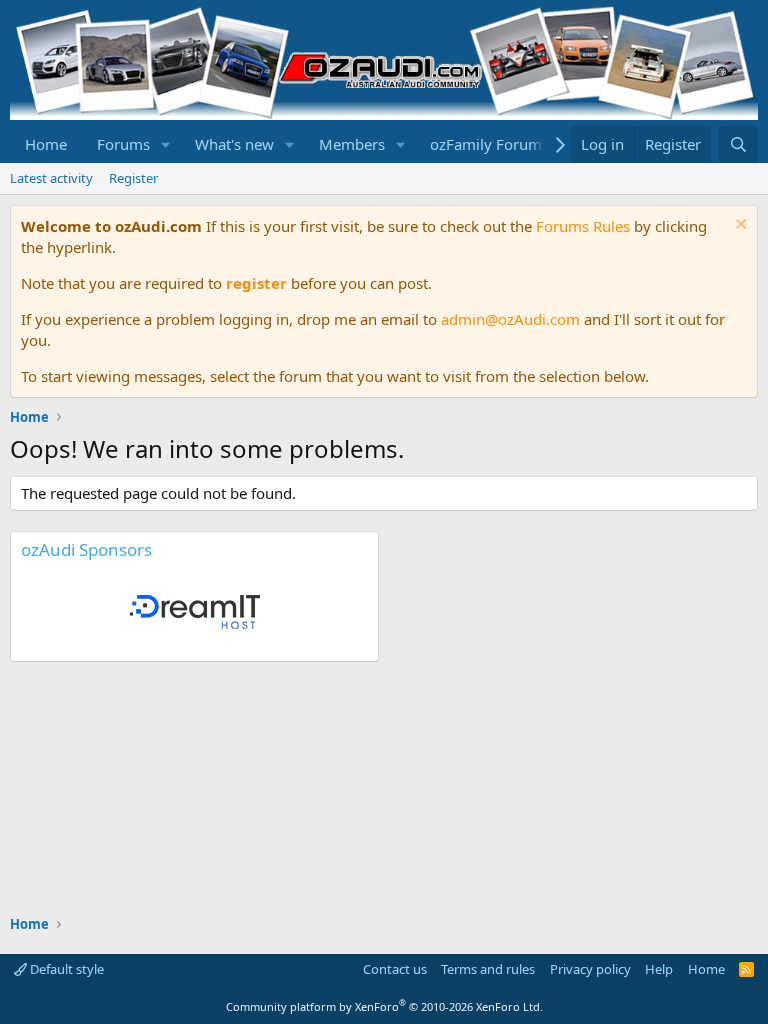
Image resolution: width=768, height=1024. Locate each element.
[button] (166, 144)
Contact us (395, 969)
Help (659, 969)
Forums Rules (583, 226)
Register (133, 178)
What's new (234, 144)
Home (46, 144)
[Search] (738, 144)
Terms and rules (488, 969)
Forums (123, 144)
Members (352, 144)
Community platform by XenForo (384, 1006)
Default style (65, 969)
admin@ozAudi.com (510, 319)
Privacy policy (590, 969)
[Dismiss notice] (738, 226)
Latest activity (51, 178)
